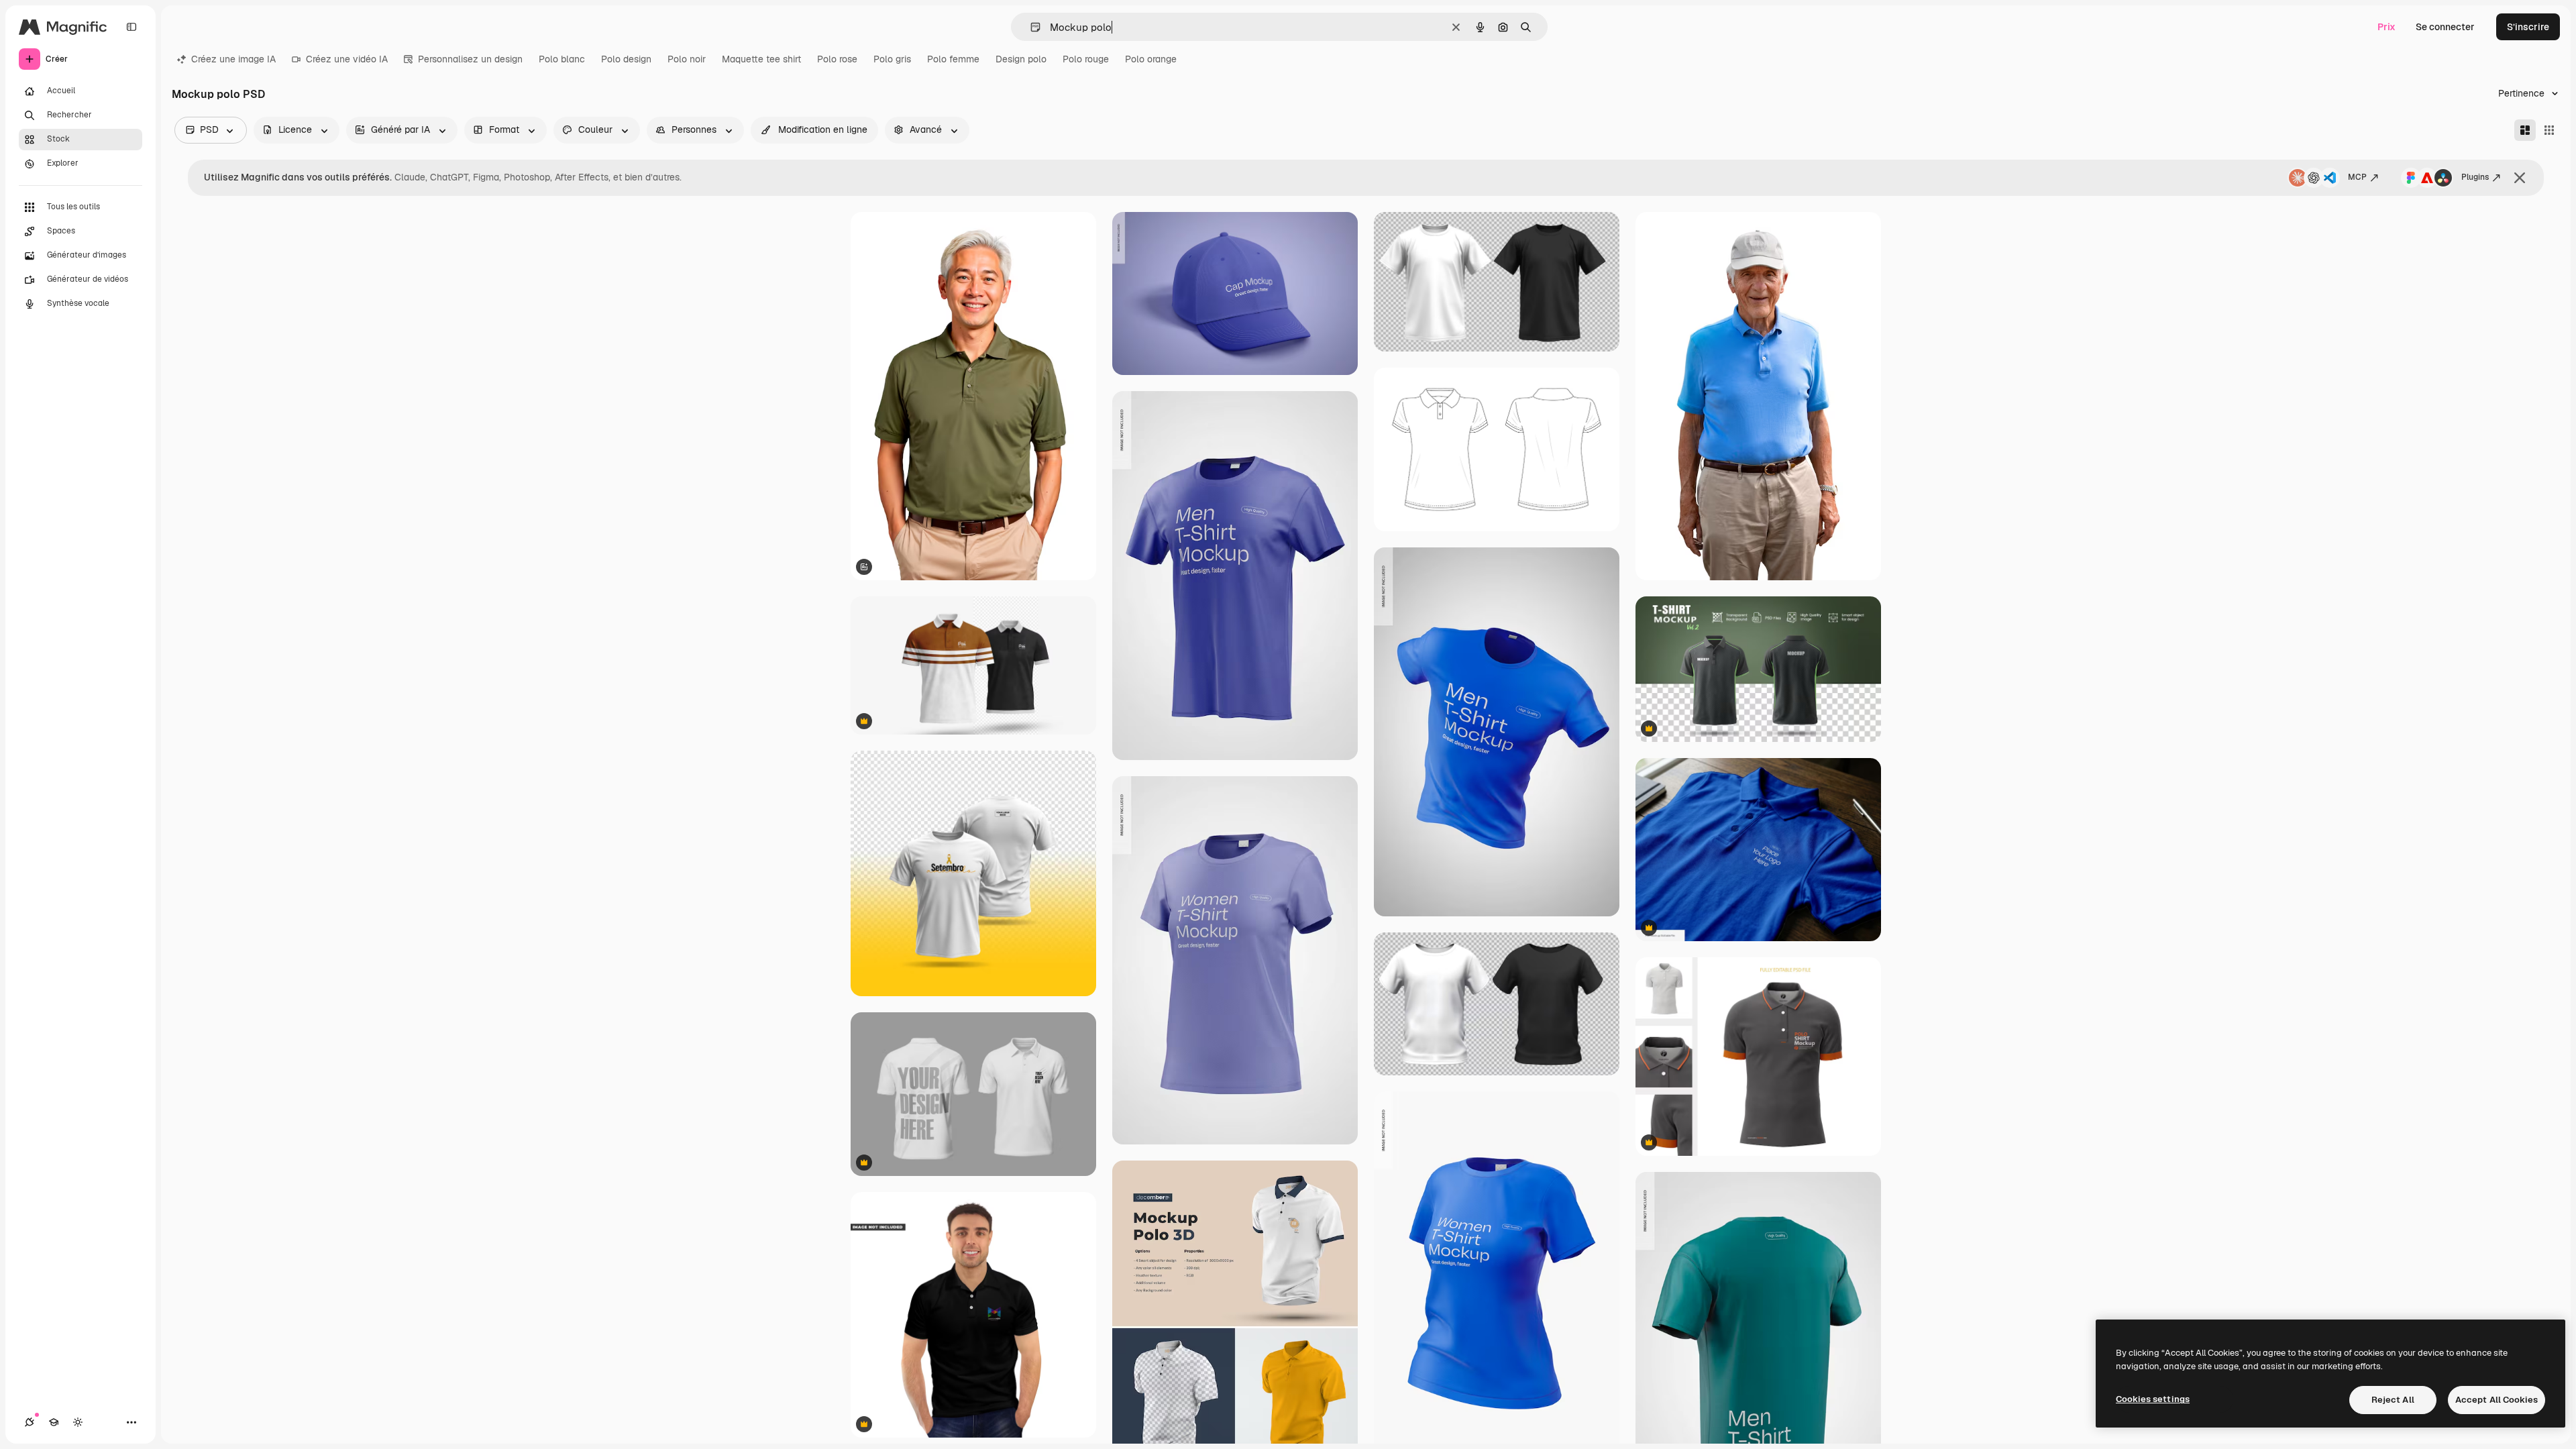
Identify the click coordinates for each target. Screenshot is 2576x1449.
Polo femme (953, 59)
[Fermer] (2520, 178)
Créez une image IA (233, 59)
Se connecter (2445, 27)
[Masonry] (2525, 130)
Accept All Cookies (2497, 1400)
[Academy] (54, 1422)
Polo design (626, 59)
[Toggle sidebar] (131, 27)
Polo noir (687, 59)
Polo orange (1151, 59)
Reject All (2393, 1400)
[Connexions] (30, 1422)
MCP (2357, 177)
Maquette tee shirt (761, 59)
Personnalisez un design (470, 59)
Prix (2386, 27)
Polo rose (837, 59)
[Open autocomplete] (1030, 27)
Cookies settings (2153, 1399)
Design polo (1021, 59)
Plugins (2475, 177)
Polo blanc (562, 59)
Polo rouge (1086, 59)
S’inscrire (2528, 27)
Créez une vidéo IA (347, 59)
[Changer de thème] (78, 1422)
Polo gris (892, 59)
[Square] (2549, 130)
